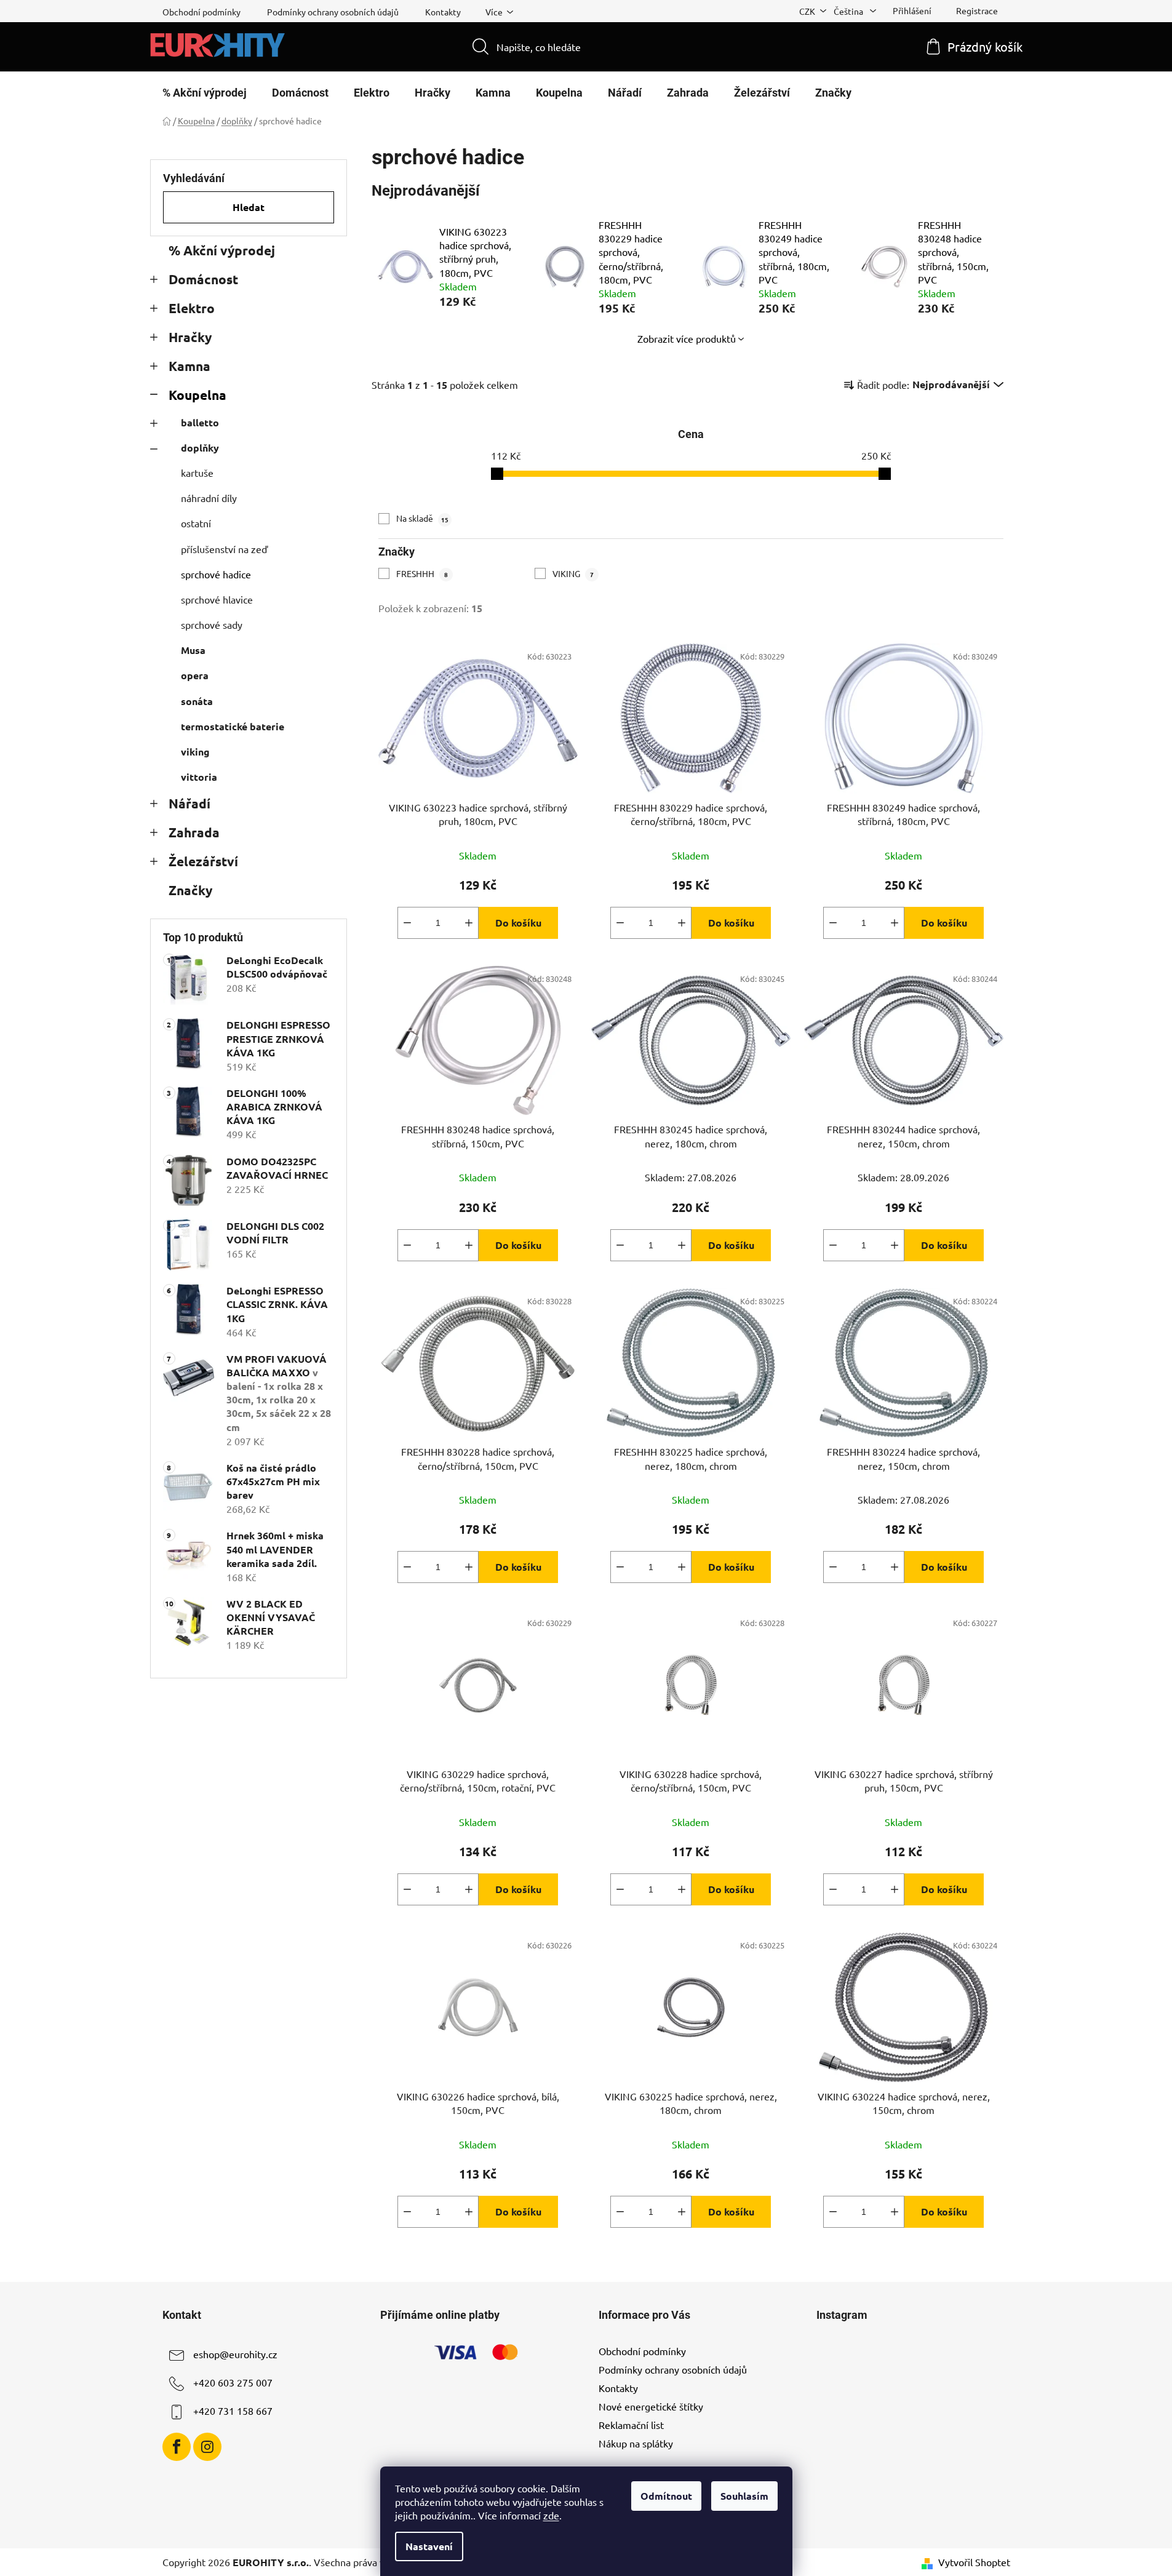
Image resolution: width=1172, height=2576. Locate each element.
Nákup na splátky (636, 2443)
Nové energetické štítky (651, 2406)
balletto (200, 422)
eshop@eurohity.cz (235, 2354)
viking (195, 752)
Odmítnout (666, 2496)
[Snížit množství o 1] (407, 923)
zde (551, 2515)
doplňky (200, 448)
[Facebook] (177, 2447)
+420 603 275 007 (233, 2382)
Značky (190, 890)
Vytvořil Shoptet (974, 2562)
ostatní (196, 523)
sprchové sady (212, 624)
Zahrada (194, 832)
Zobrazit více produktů (687, 338)
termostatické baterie (233, 726)
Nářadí (189, 803)
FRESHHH (422, 573)
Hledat (249, 207)
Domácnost (203, 279)
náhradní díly (209, 498)
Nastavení (429, 2546)
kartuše (197, 473)
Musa (193, 650)
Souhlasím (744, 2496)
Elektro (192, 308)
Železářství (203, 861)
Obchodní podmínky (201, 12)
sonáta (197, 701)
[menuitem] (205, 93)
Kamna (189, 366)
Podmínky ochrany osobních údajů (333, 12)
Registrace (977, 10)
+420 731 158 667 (233, 2411)
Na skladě (422, 518)
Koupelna (197, 395)
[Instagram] (207, 2447)
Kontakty (443, 12)
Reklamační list (631, 2425)
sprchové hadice (216, 574)
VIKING (573, 573)
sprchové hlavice (217, 599)
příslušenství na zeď (224, 549)
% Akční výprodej (222, 250)
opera (195, 675)
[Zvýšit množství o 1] (469, 923)
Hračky (190, 337)
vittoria (199, 777)
